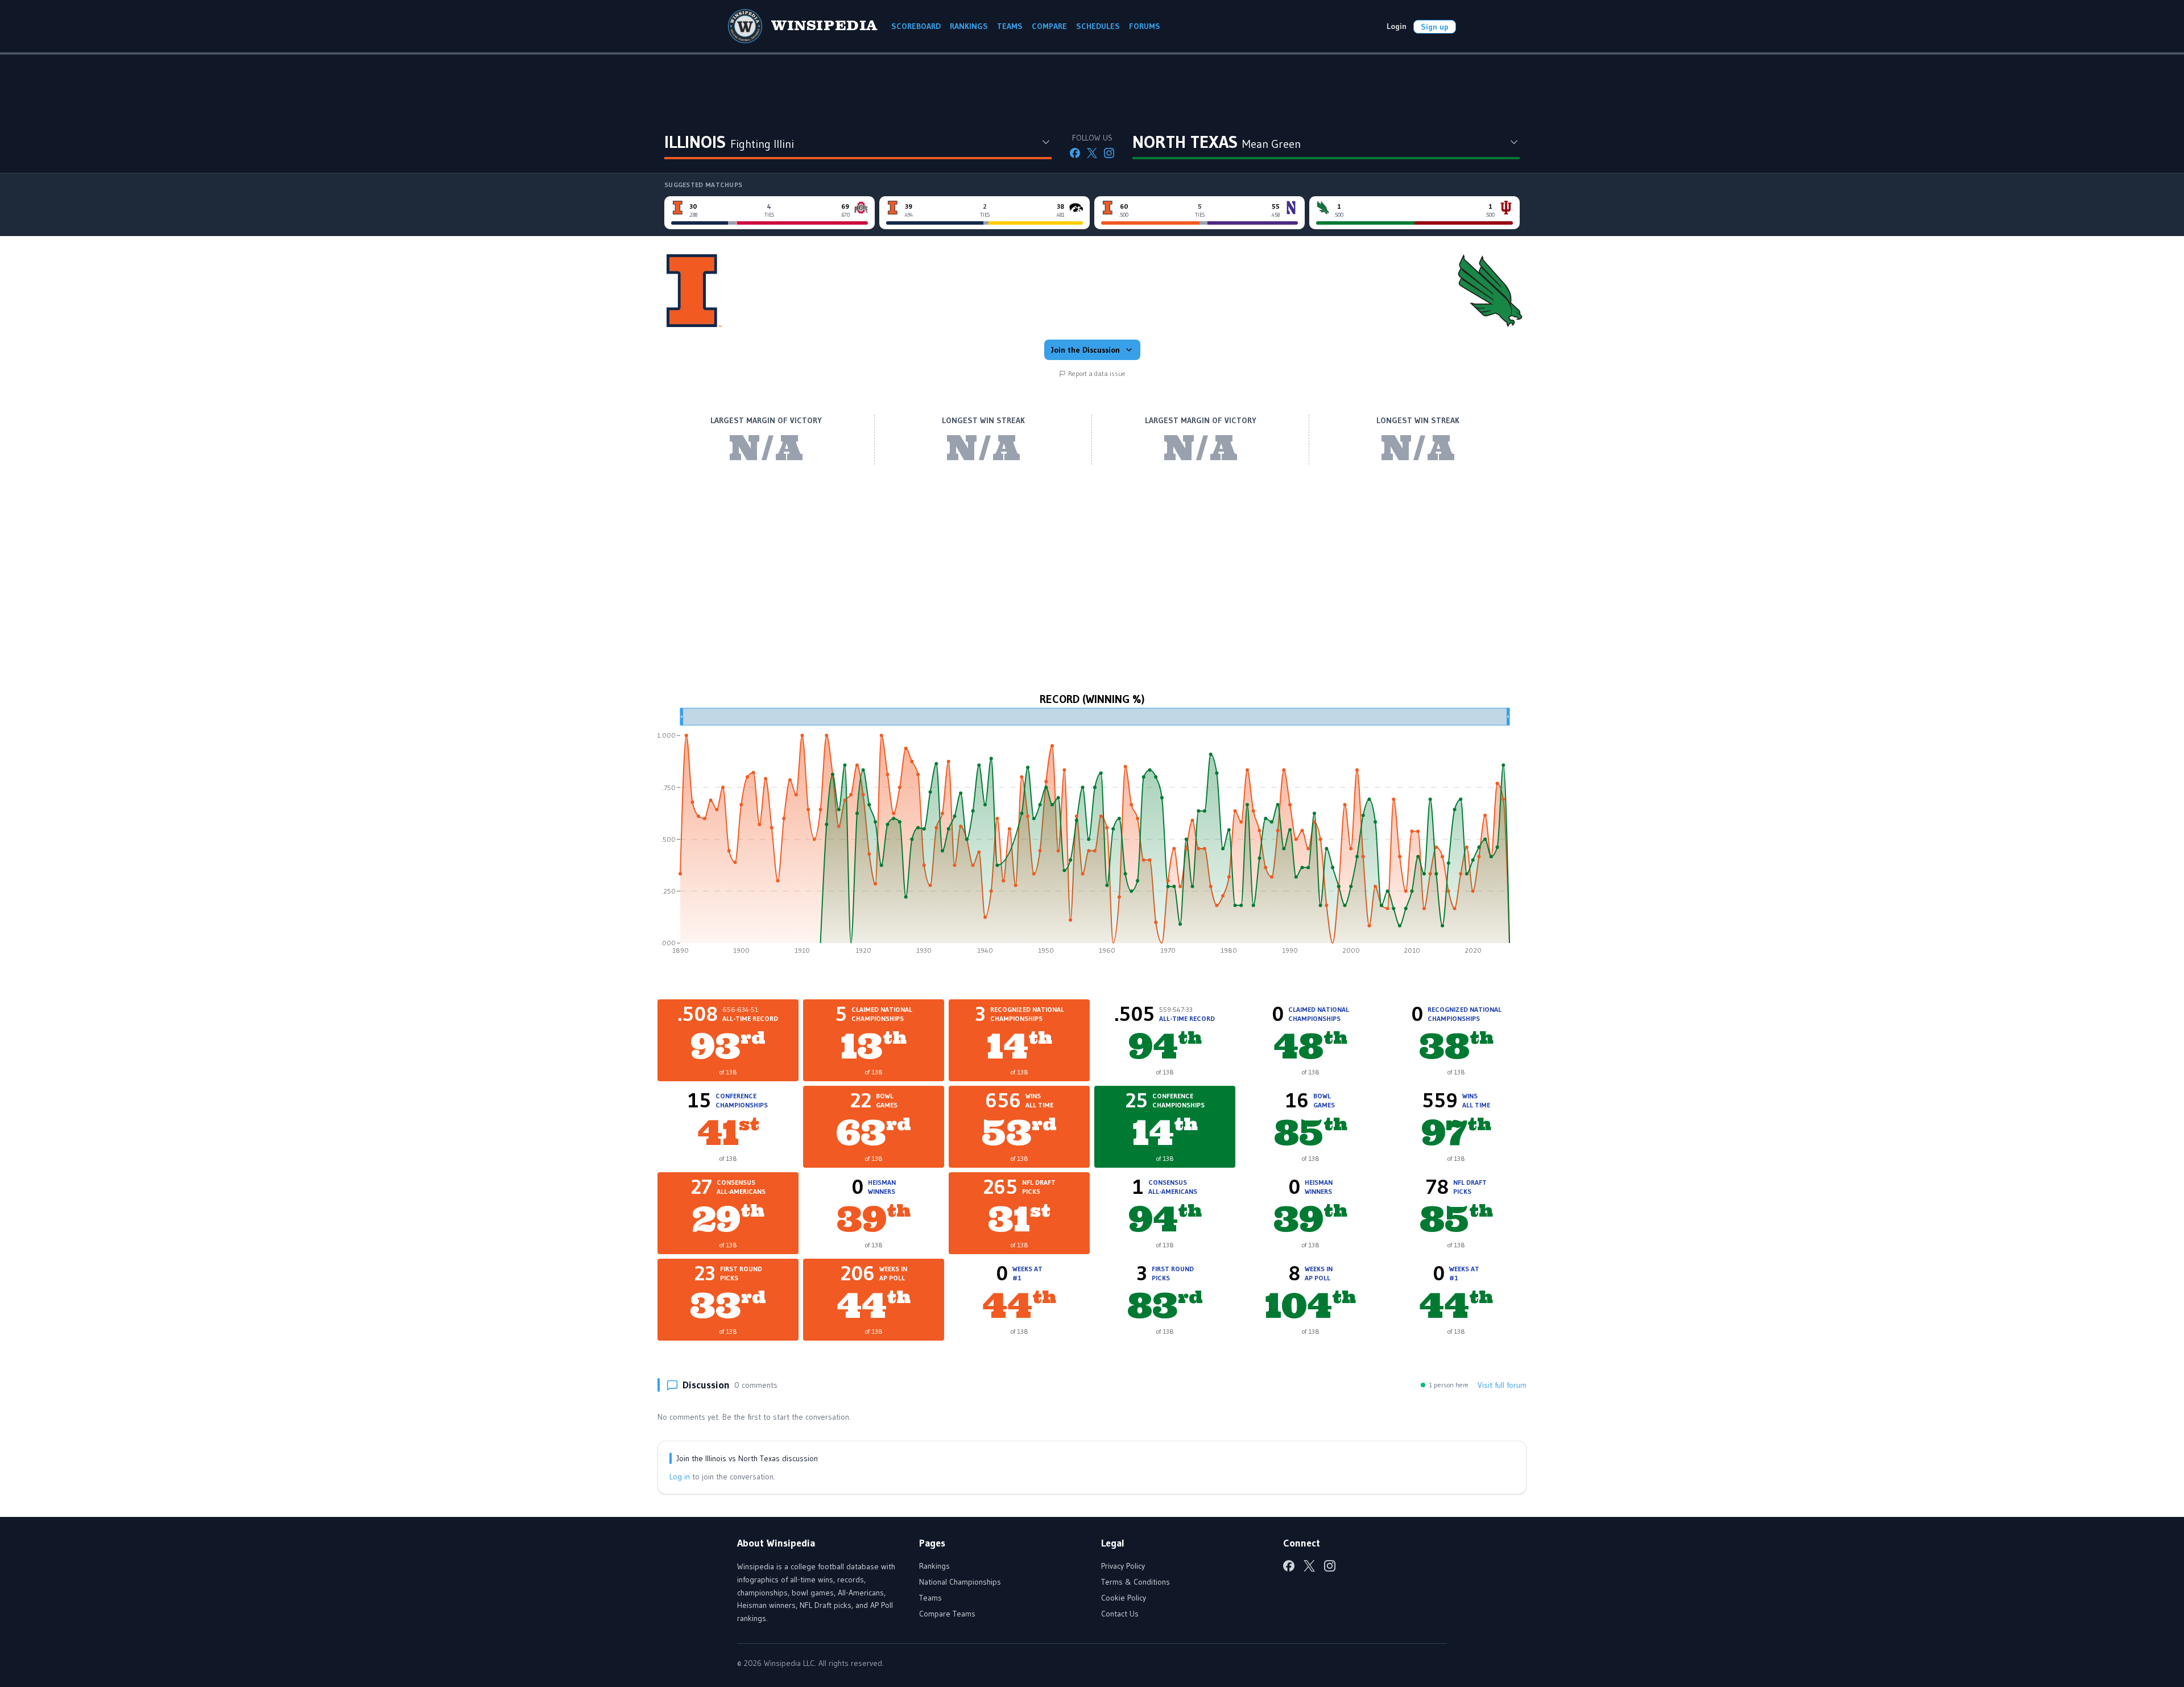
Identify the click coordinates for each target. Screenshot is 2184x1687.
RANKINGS (969, 26)
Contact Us (1120, 1614)
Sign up (1435, 27)
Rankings (934, 1566)
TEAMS (1010, 26)
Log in (680, 1477)
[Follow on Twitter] (1092, 153)
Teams (930, 1598)
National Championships (960, 1582)
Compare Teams (947, 1614)
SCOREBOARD (916, 26)
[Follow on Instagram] (1109, 153)
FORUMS (1145, 26)
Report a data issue (1097, 373)
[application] (1092, 835)
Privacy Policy (1123, 1566)
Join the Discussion (1085, 350)
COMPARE (1049, 26)
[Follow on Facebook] (1075, 153)
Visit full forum (1502, 1385)
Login (1397, 26)
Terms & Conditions (1136, 1582)
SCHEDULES (1098, 26)
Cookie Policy (1124, 1598)
